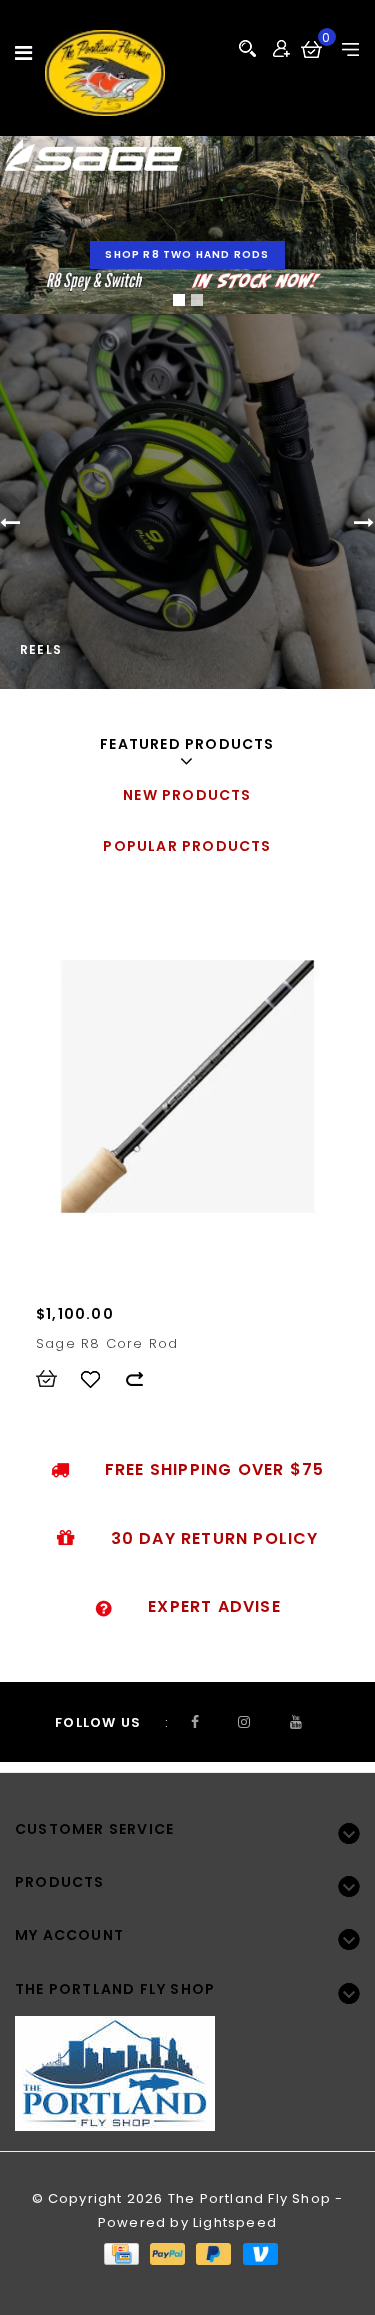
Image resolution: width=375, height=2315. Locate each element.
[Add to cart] (56, 1379)
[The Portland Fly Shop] (105, 73)
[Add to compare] (144, 1379)
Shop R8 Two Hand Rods (187, 254)
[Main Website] (187, 2062)
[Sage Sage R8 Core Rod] (187, 1086)
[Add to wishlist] (100, 1379)
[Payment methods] (120, 2252)
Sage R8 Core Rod (107, 1343)
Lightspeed (235, 2222)
